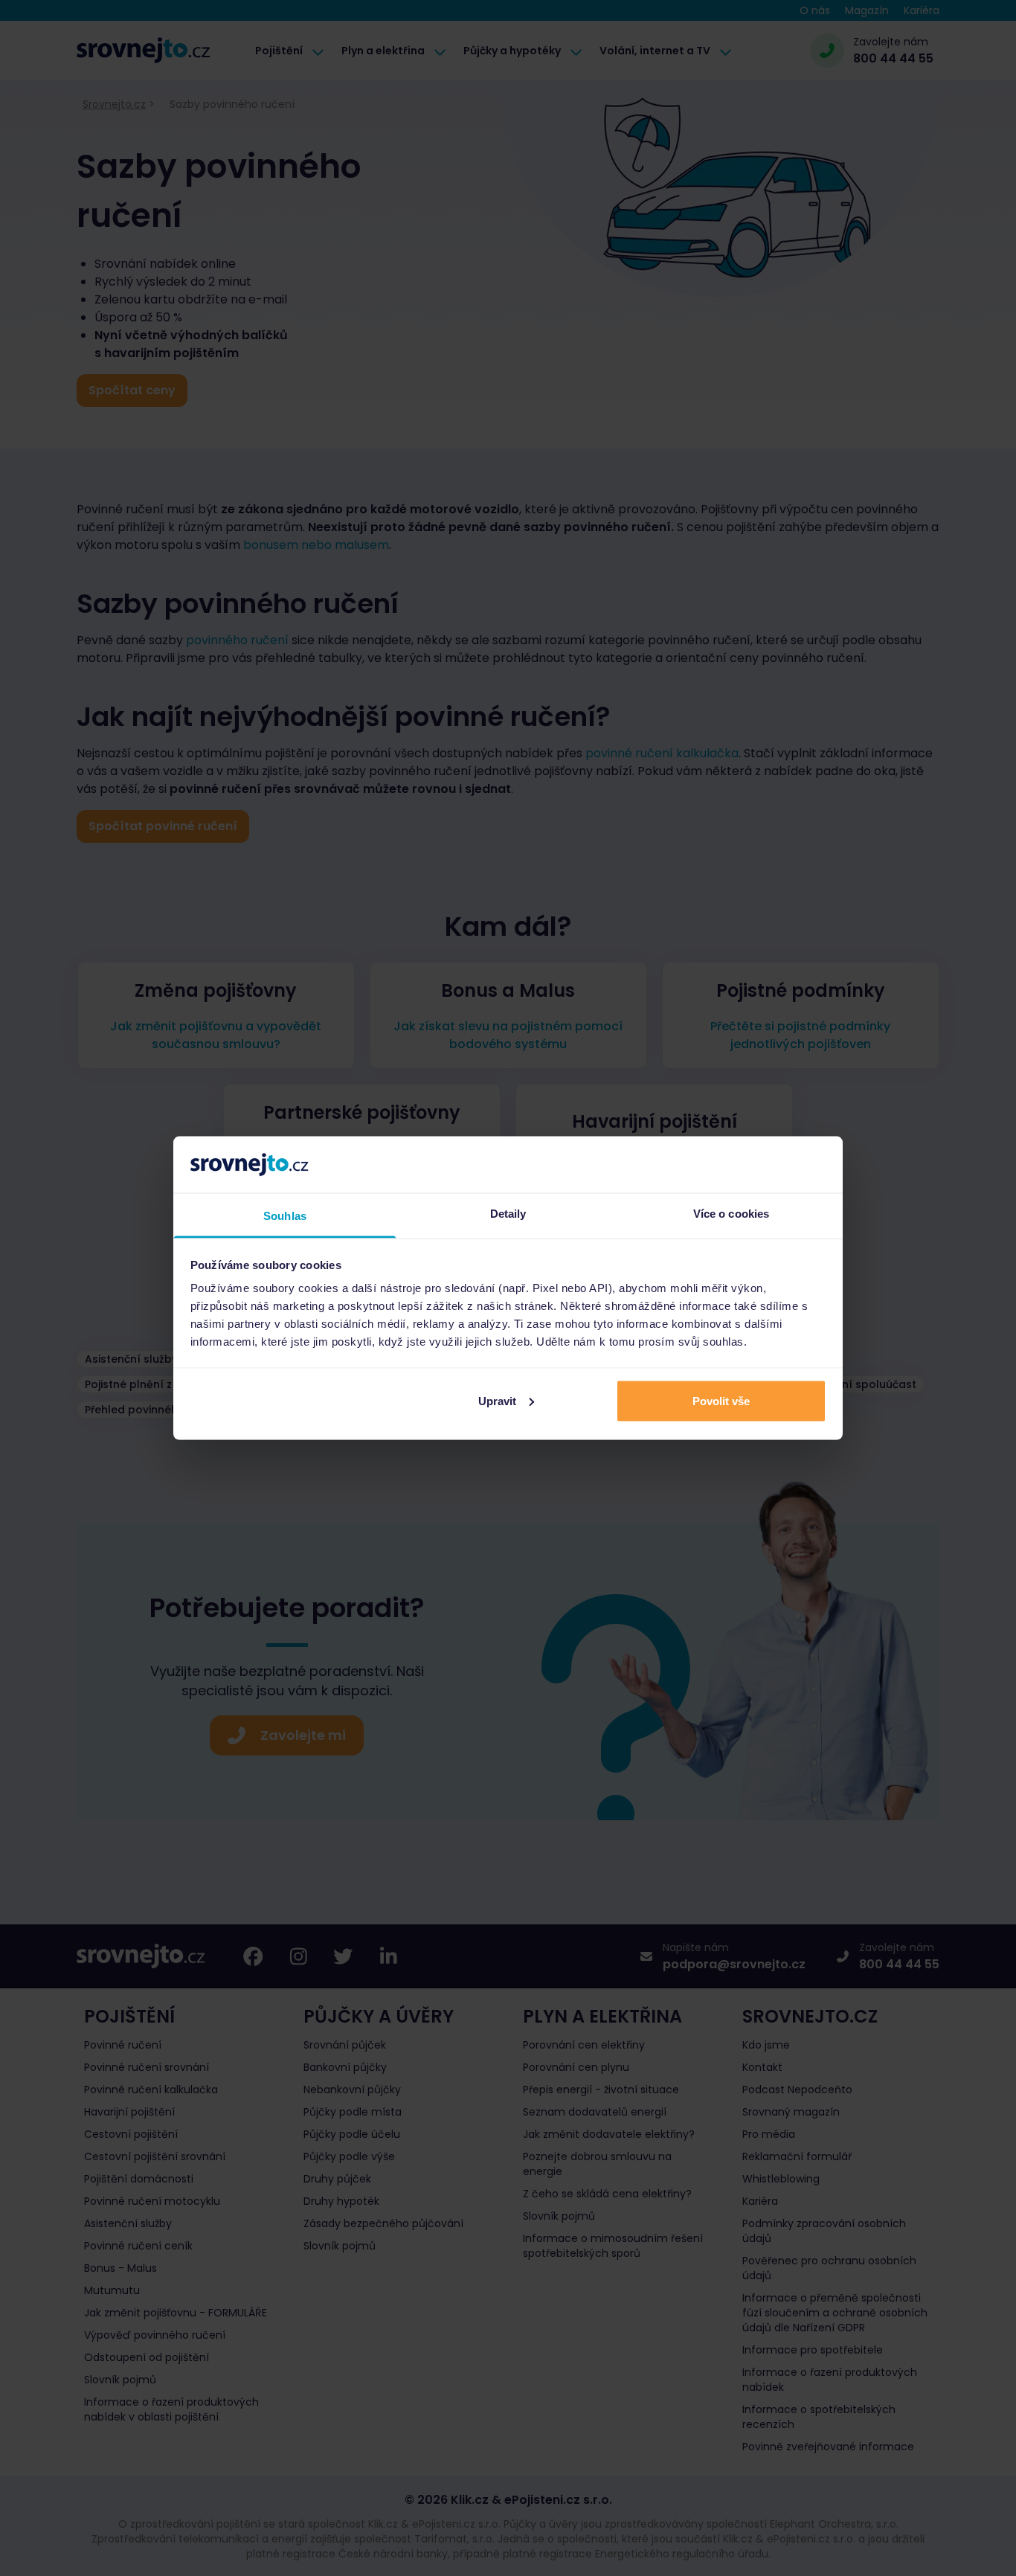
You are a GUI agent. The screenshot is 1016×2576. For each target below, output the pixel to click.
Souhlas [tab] (285, 1216)
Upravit (497, 1400)
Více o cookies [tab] (731, 1214)
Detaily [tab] (508, 1214)
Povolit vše (721, 1400)
